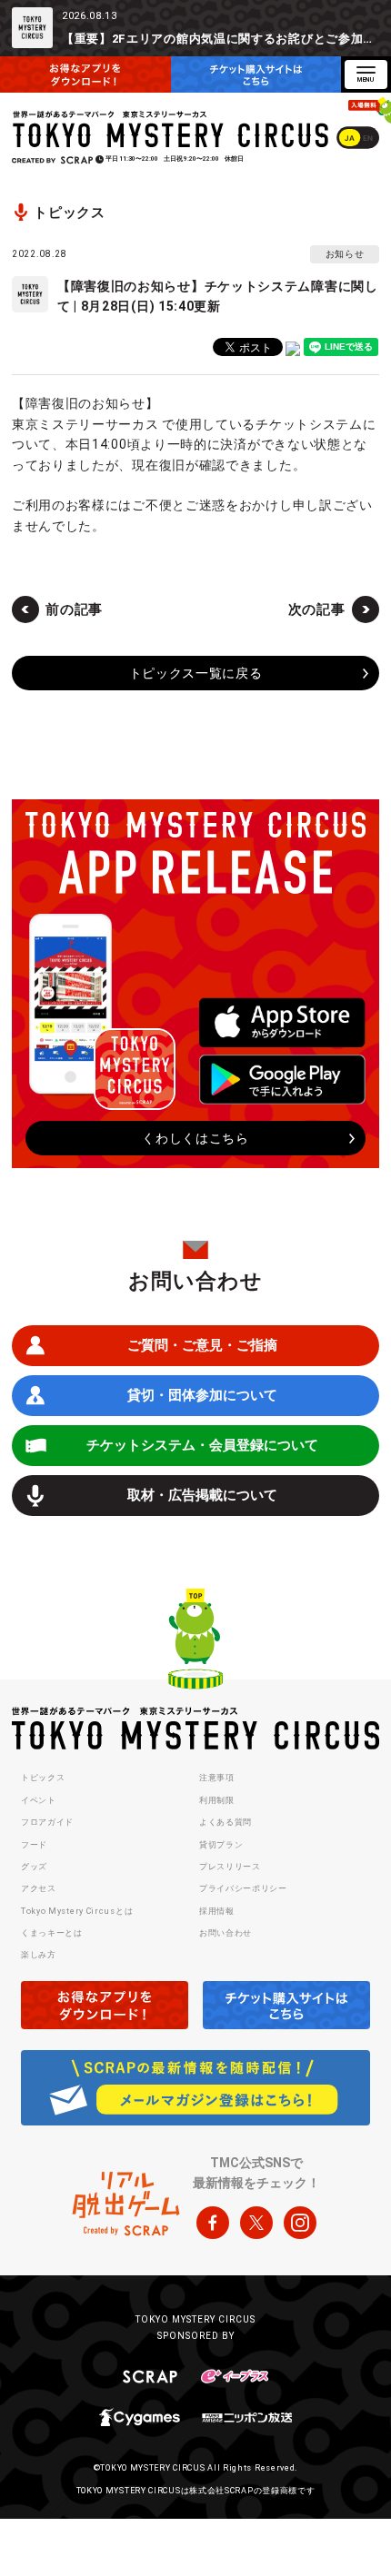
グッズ (34, 1867)
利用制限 (217, 1800)
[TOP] (195, 1641)
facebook (213, 2223)
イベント (39, 1800)
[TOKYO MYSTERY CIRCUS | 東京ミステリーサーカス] (172, 129)
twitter (256, 2223)
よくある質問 (226, 1822)
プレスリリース (230, 1867)
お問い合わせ (226, 1933)
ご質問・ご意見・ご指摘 (202, 1345)
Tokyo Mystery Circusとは (77, 1911)
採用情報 (217, 1911)
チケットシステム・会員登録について (202, 1445)
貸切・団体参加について (202, 1395)
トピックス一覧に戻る (196, 673)
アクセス (39, 1888)
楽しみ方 (39, 1955)
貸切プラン (221, 1845)
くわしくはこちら (195, 1138)
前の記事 (74, 609)
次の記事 (317, 609)
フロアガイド (47, 1822)
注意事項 (217, 1778)
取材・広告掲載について (202, 1495)
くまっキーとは (52, 1933)
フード (34, 1845)
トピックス (43, 1778)
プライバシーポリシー (243, 1888)
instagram (300, 2223)
